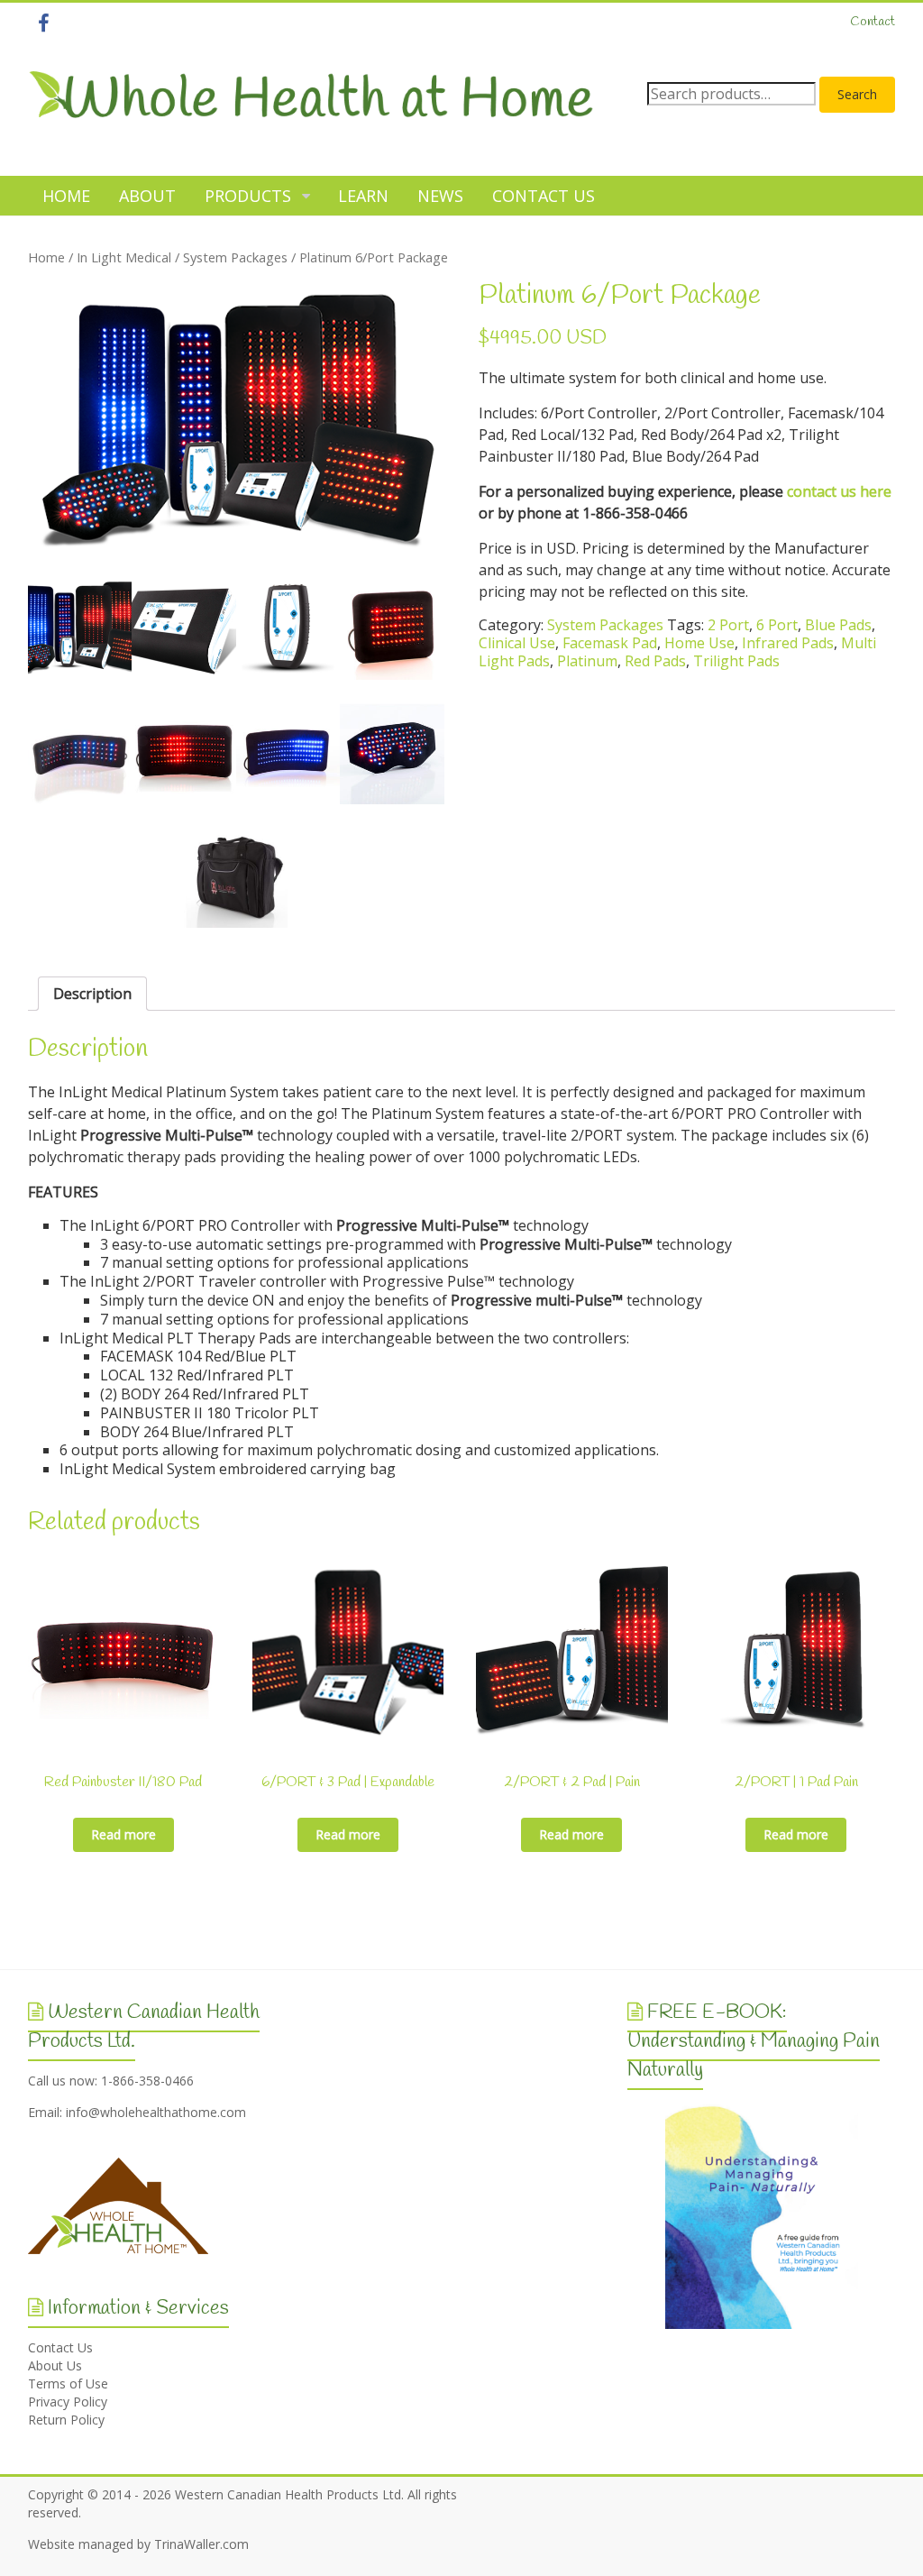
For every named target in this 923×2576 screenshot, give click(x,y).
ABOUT (147, 196)
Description (92, 994)
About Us (55, 2365)
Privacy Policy (68, 2402)
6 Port (777, 625)
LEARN (363, 196)
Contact (873, 22)
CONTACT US (544, 196)
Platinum (587, 661)
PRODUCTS (248, 196)
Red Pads (655, 661)
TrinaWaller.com (201, 2544)
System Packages (235, 257)
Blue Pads (838, 625)
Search (857, 94)
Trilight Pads (736, 661)
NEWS (440, 196)
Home (46, 257)
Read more (123, 1834)
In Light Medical (124, 257)
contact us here (839, 491)
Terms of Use (68, 2383)
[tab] (92, 994)
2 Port (728, 625)
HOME (66, 196)
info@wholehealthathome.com (156, 2112)
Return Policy (66, 2420)
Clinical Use (517, 643)
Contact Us (60, 2347)
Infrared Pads (788, 643)
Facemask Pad (610, 643)
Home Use (699, 643)
